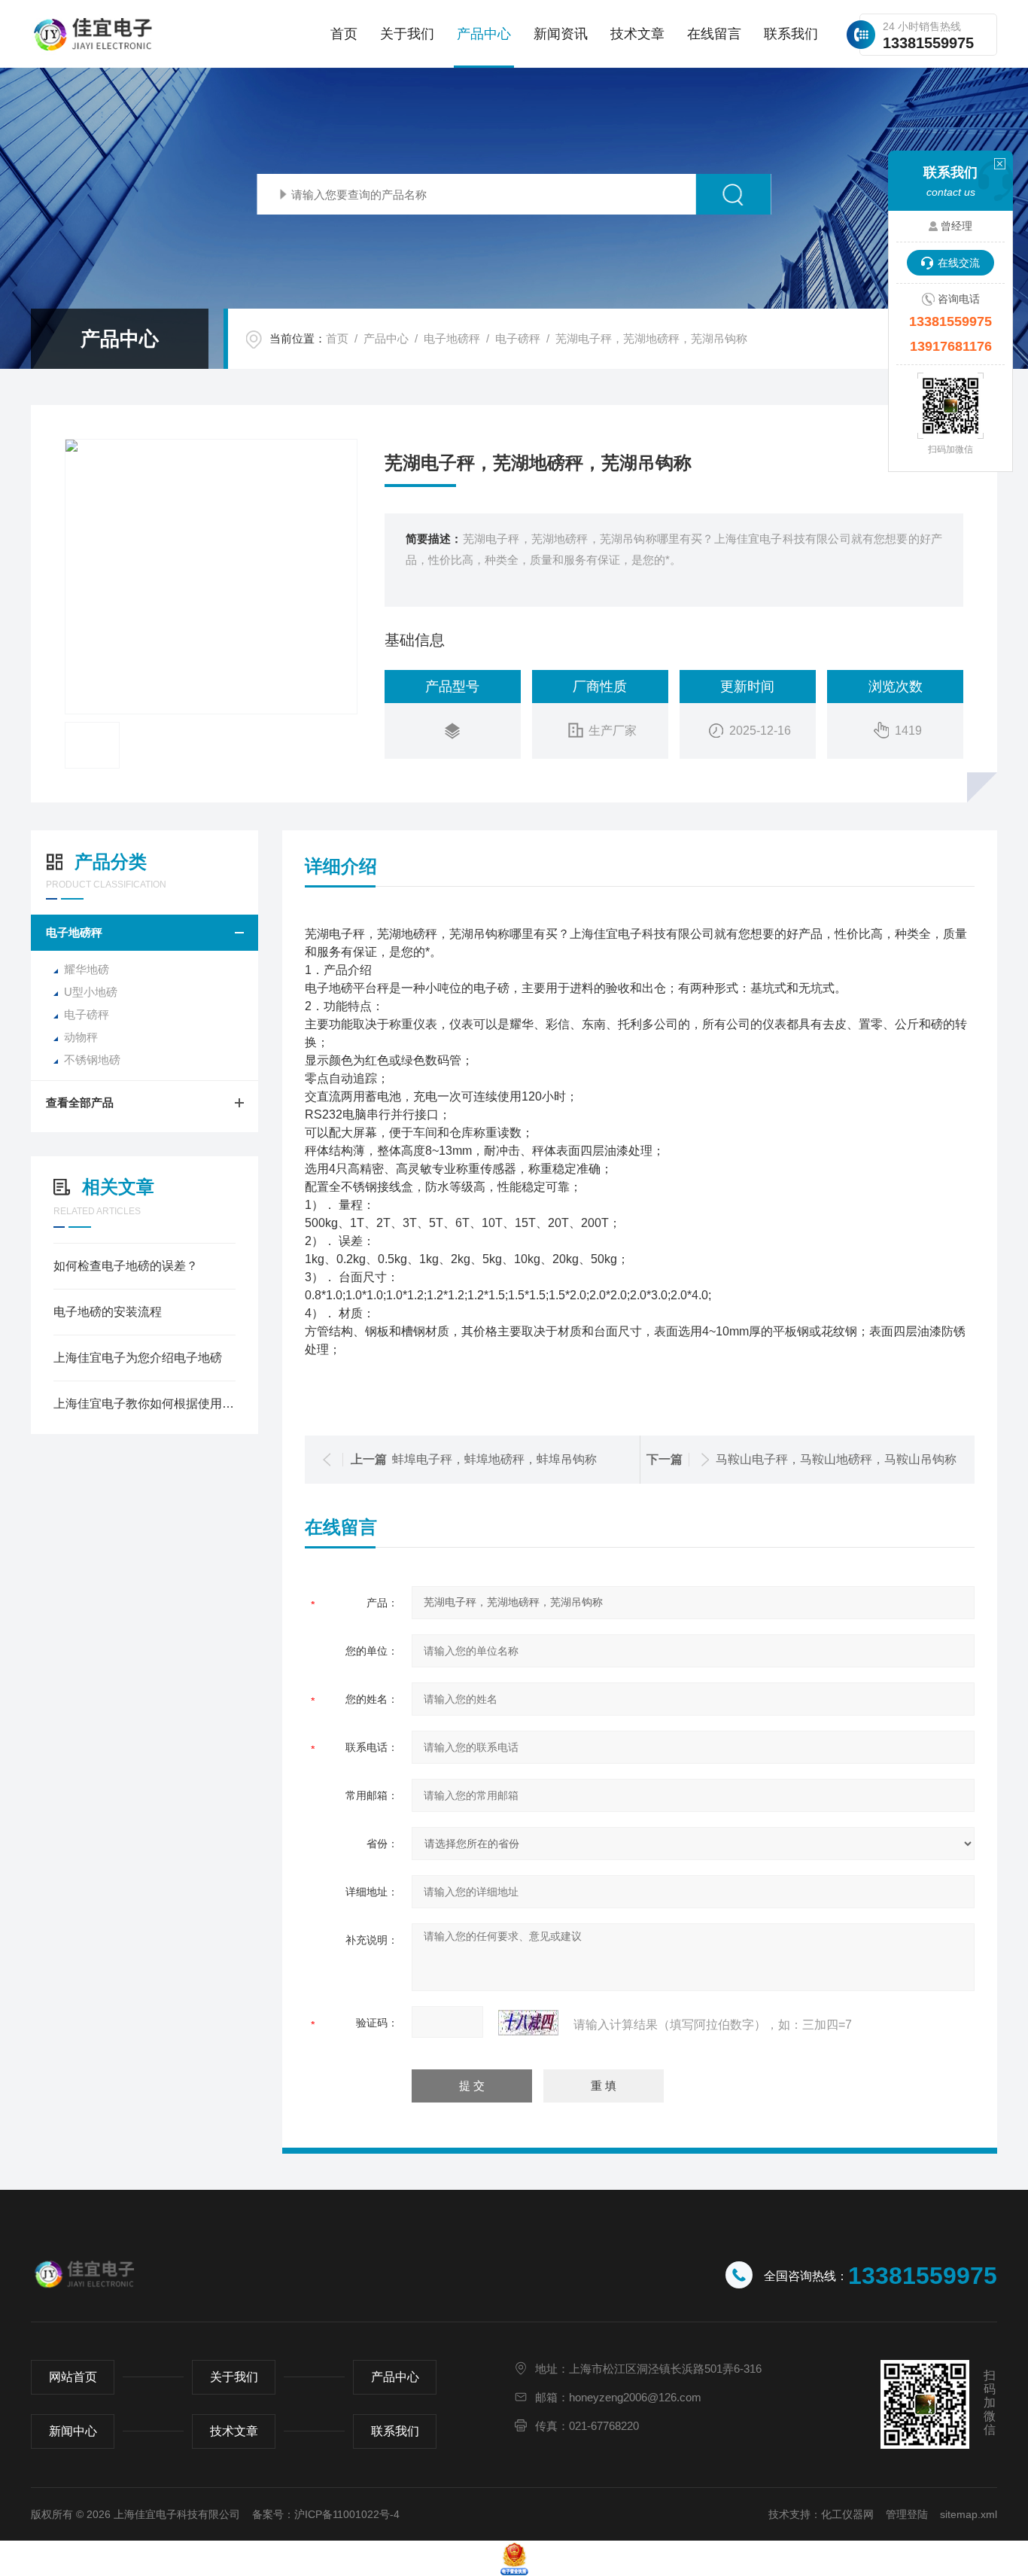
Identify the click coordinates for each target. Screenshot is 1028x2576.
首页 (344, 34)
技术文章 (637, 34)
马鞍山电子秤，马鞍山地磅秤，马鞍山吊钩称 (836, 1459)
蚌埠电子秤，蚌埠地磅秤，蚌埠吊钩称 (494, 1459)
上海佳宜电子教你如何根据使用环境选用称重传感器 (144, 1404)
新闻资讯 (561, 34)
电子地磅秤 (452, 338)
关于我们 (407, 34)
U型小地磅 (91, 992)
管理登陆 (907, 2514)
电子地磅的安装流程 (108, 1312)
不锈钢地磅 (92, 1060)
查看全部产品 (80, 1102)
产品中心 (484, 34)
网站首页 (73, 2377)
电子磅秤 (518, 338)
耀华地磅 (87, 969)
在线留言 (714, 34)
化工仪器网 (847, 2514)
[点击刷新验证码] (528, 2023)
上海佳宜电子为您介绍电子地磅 (138, 1358)
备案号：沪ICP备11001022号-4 (326, 2514)
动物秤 (81, 1037)
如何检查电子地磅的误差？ (126, 1266)
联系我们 (791, 34)
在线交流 (959, 263)
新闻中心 (73, 2431)
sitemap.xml (969, 2514)
